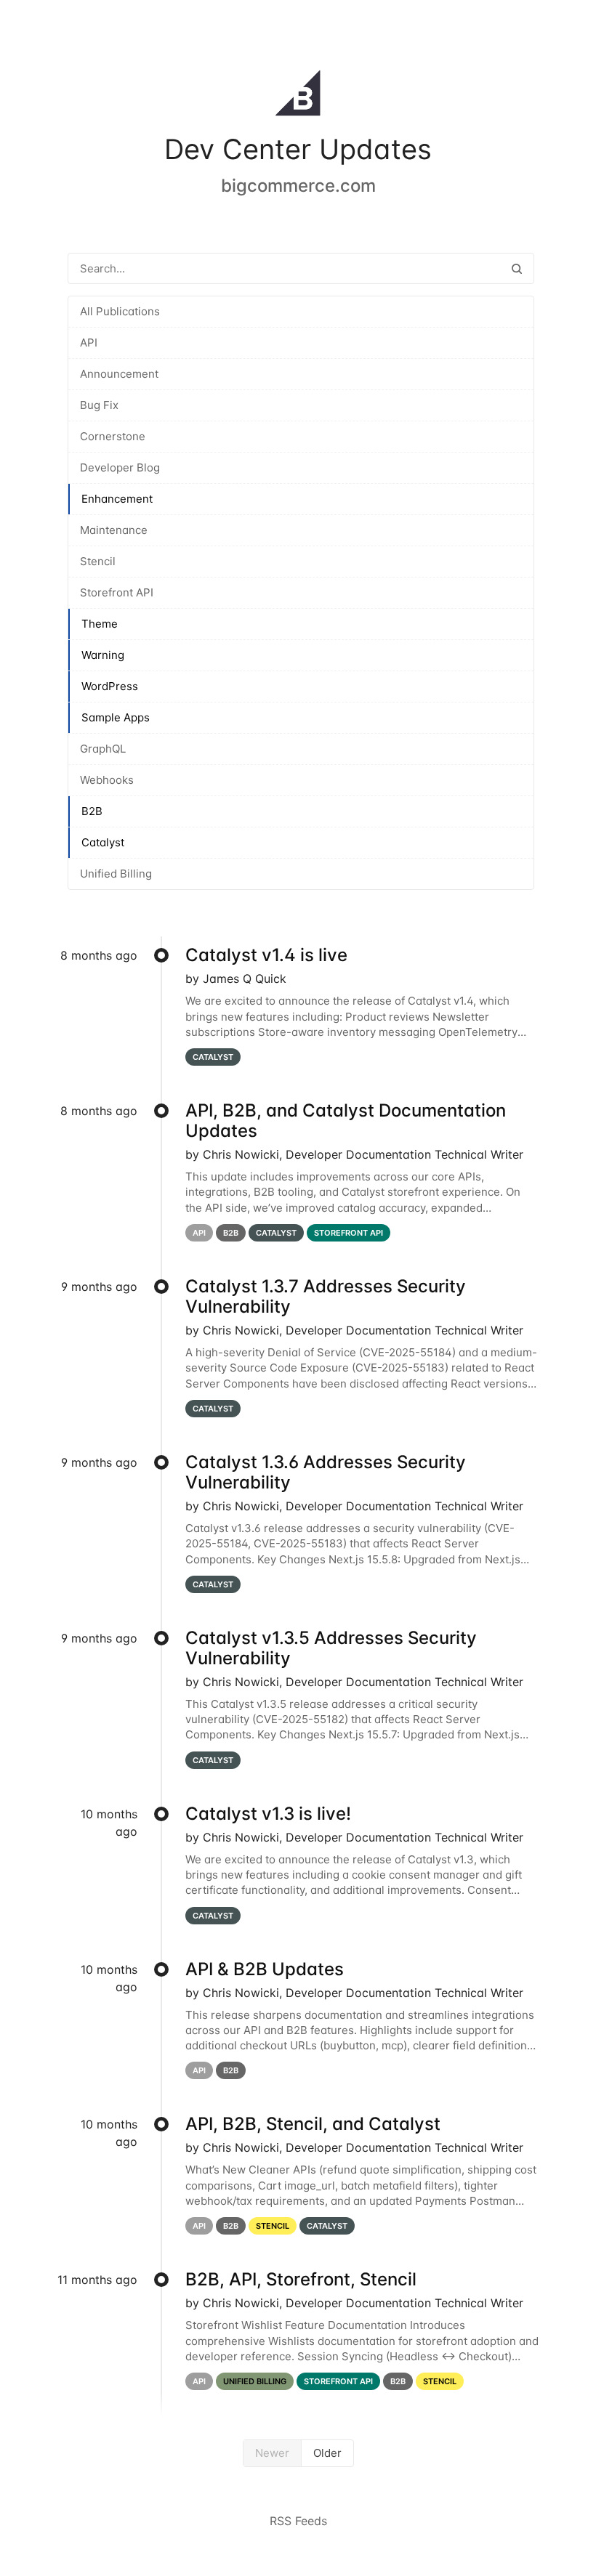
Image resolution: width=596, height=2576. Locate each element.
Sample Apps (116, 717)
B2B (92, 811)
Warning (103, 655)
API (89, 343)
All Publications (120, 311)
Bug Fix (99, 405)
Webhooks (107, 780)
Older (327, 2453)
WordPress (110, 686)
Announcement (119, 374)
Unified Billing (116, 874)
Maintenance (114, 530)
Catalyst (103, 842)
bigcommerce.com (298, 186)
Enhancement (117, 499)
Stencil (98, 561)
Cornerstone (113, 436)
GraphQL (103, 749)
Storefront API (117, 592)
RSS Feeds (298, 2521)
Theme (100, 624)
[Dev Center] (298, 96)
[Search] (517, 268)
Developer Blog (120, 467)
